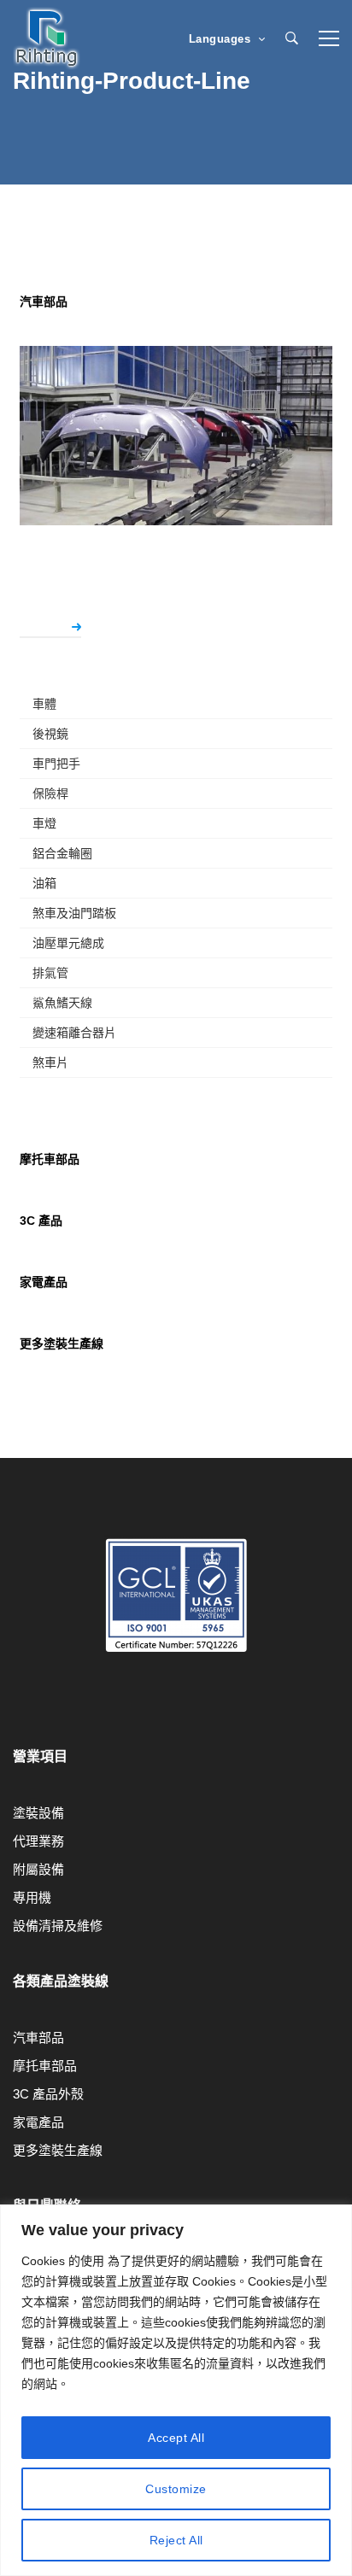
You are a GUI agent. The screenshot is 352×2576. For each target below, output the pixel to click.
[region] (176, 2390)
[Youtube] (13, 1710)
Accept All (176, 2438)
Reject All (176, 2540)
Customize (176, 2489)
